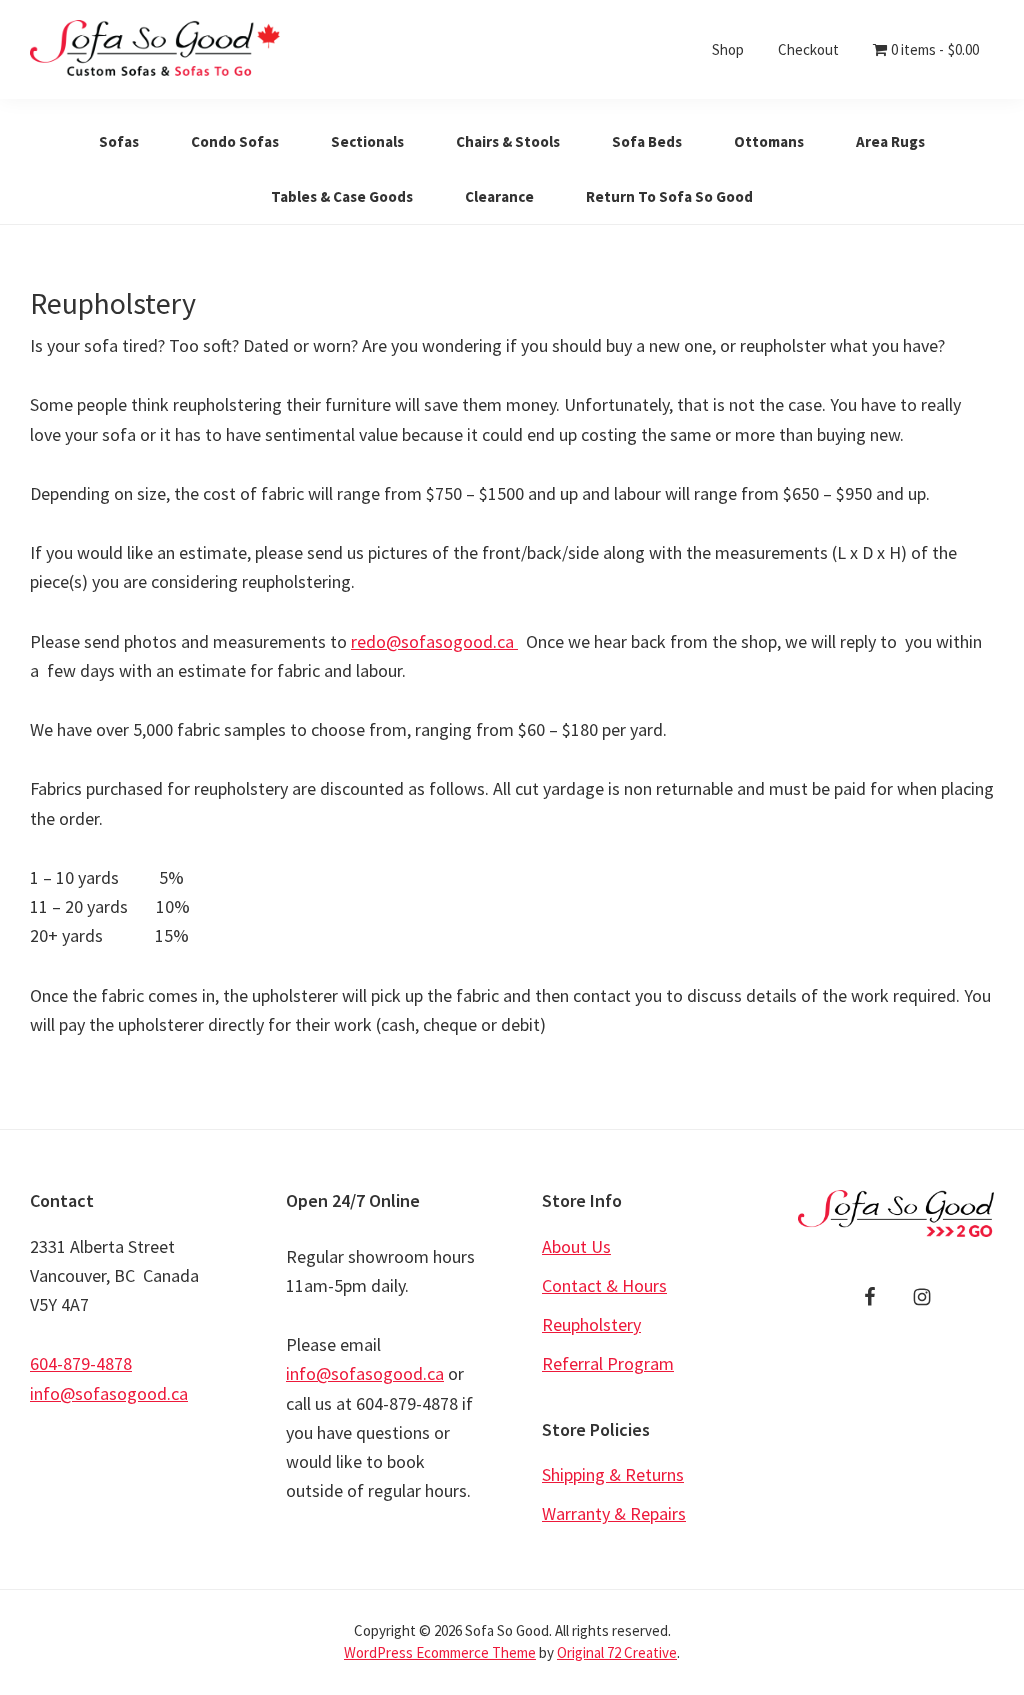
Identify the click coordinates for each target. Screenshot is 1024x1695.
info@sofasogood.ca (109, 1393)
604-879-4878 (81, 1363)
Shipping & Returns (613, 1474)
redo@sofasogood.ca (434, 641)
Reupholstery (591, 1324)
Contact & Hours (604, 1285)
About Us (576, 1246)
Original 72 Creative (617, 1652)
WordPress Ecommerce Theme (440, 1652)
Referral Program (608, 1363)
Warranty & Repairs (614, 1513)
